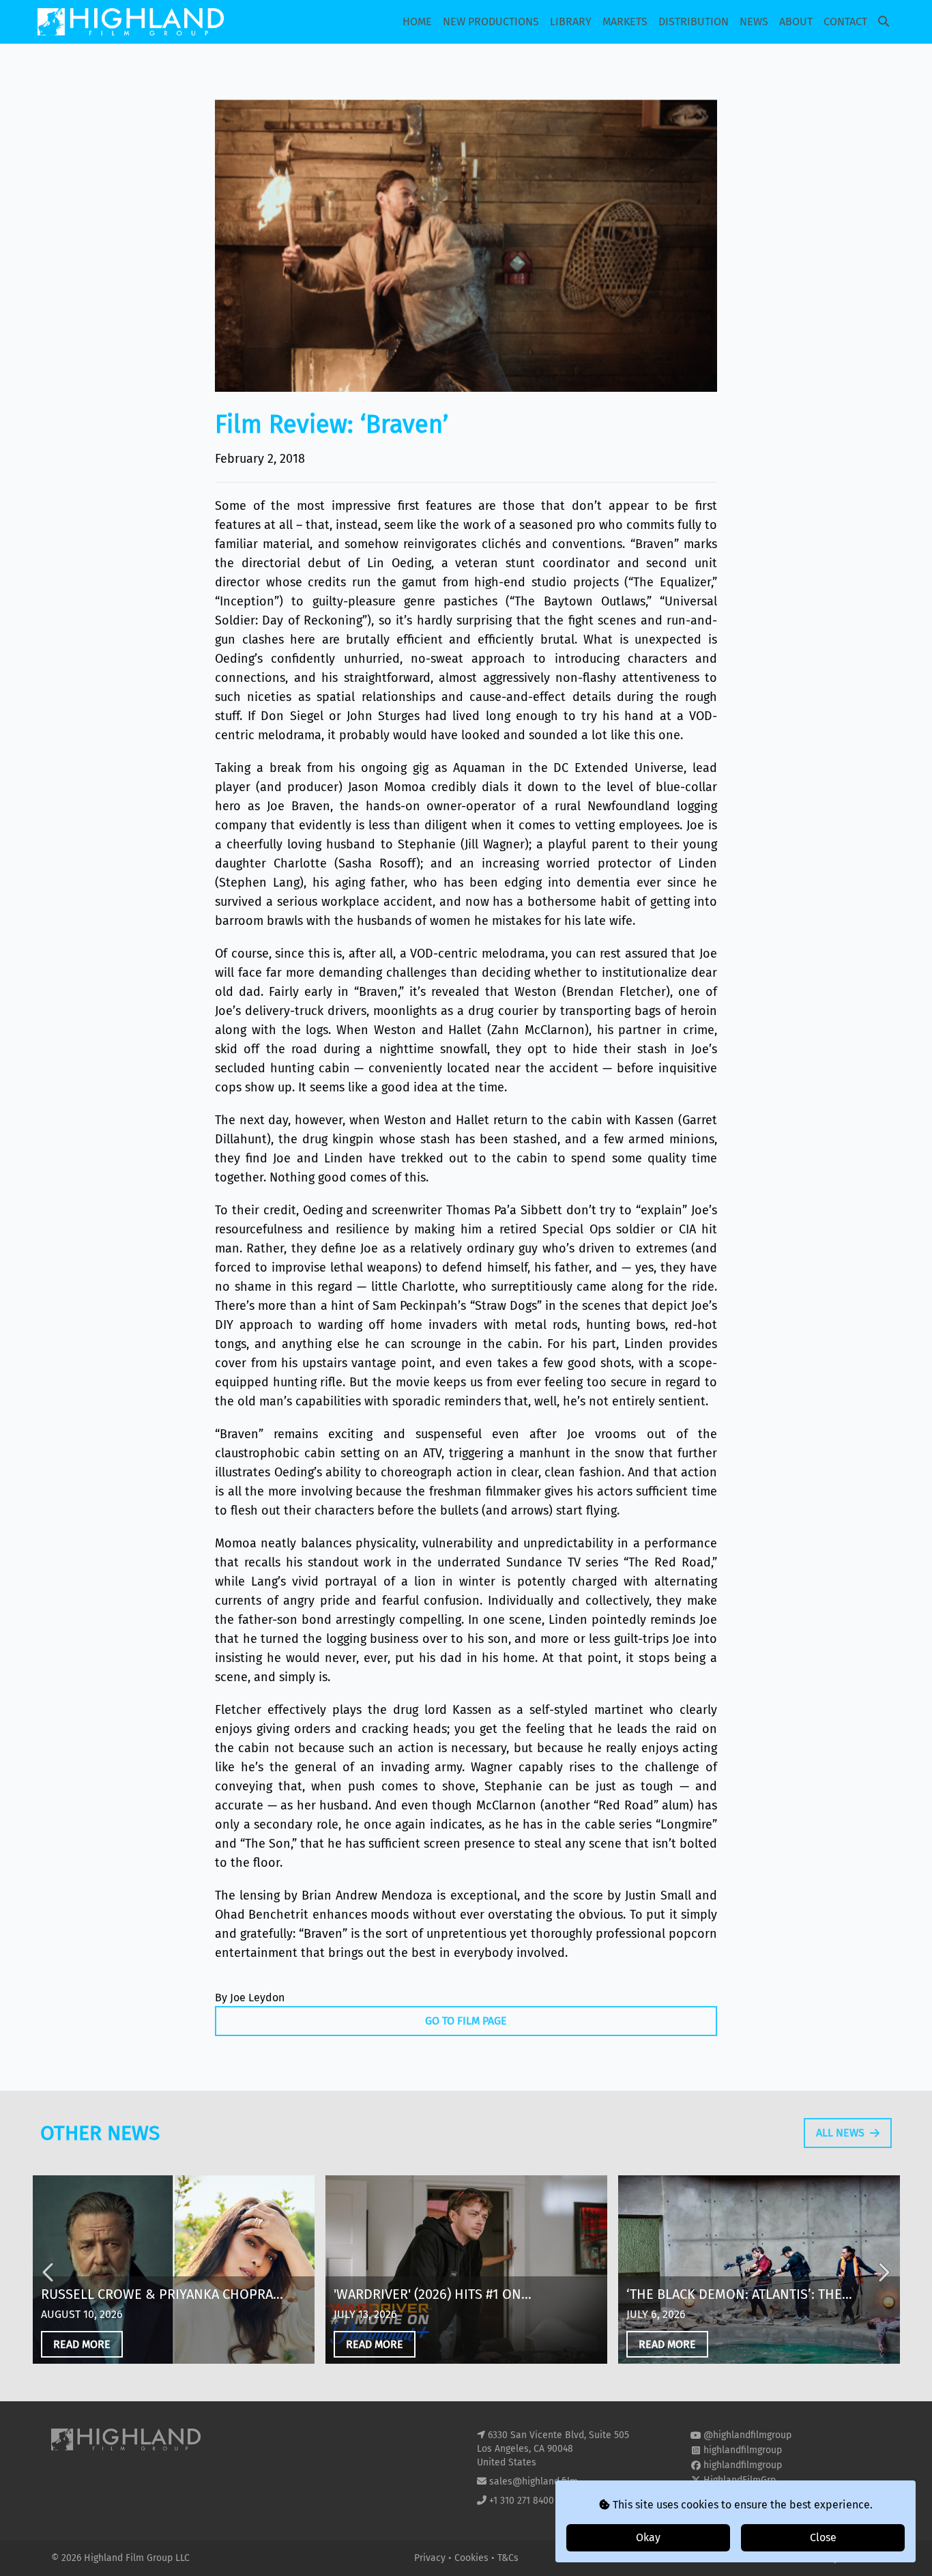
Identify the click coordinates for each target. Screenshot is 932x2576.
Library (571, 22)
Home (417, 22)
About (796, 22)
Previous (49, 2272)
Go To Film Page (466, 2021)
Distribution (694, 22)
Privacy (431, 2558)
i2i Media (861, 2558)
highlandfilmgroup (743, 2450)
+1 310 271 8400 (522, 2501)
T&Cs (508, 2558)
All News (840, 2133)
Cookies (473, 2558)
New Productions (491, 22)
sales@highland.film (534, 2481)
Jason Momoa (387, 787)
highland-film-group (747, 2495)
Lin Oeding (399, 563)
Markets (625, 22)
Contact (845, 22)
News (754, 22)
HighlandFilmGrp (740, 2480)
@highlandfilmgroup (747, 2435)
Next (883, 2272)
